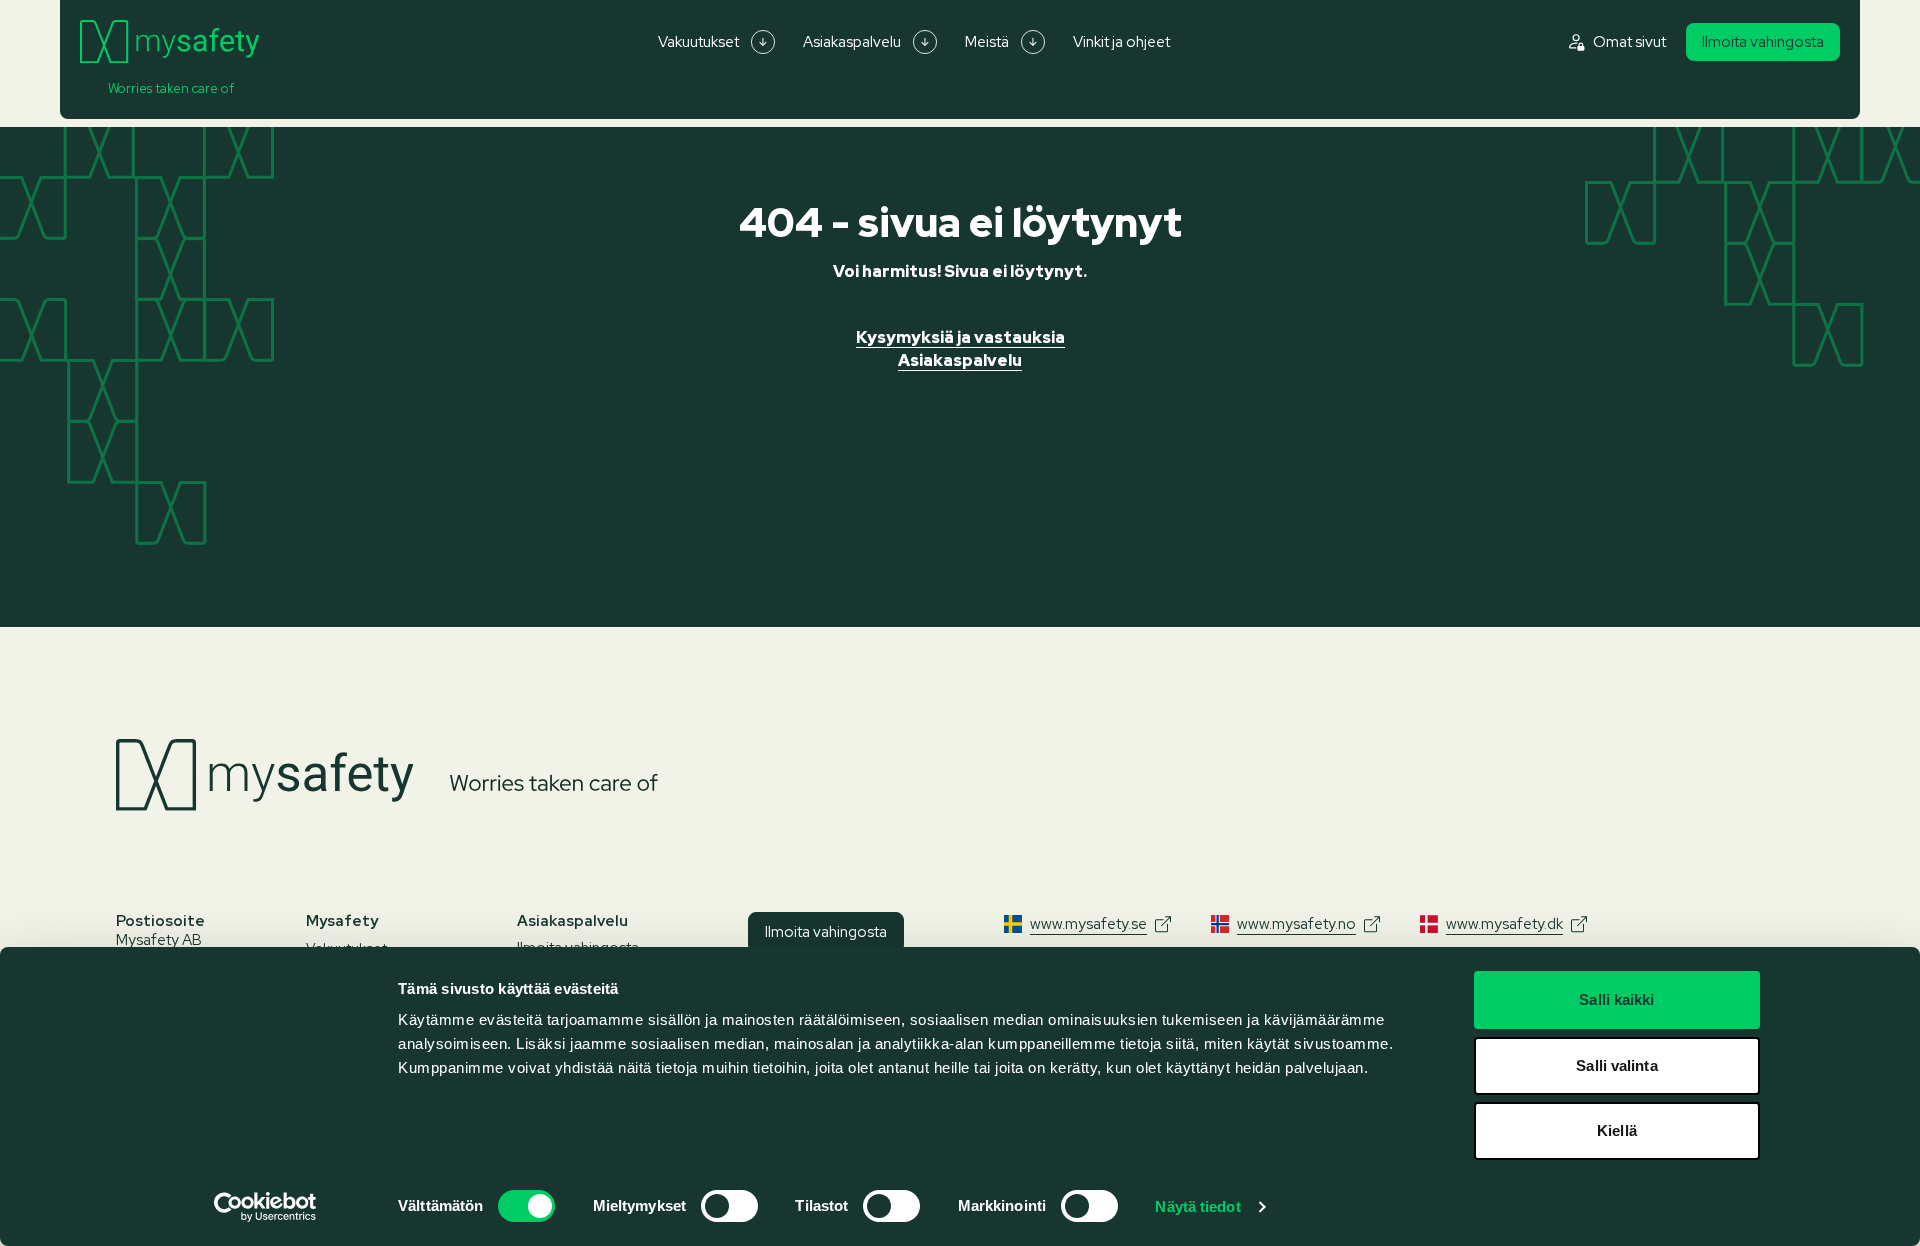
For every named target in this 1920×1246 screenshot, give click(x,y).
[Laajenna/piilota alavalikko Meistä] (1033, 42)
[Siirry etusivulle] (169, 42)
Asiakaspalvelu (852, 42)
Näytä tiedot (1197, 1206)
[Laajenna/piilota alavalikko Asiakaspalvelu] (925, 42)
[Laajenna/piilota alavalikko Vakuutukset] (763, 42)
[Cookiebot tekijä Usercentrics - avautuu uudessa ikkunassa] (265, 1207)
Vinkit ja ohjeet (1121, 42)
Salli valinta (1616, 1065)
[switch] (729, 1206)
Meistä (987, 42)
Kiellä (1617, 1130)
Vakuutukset (698, 42)
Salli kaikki (1616, 999)
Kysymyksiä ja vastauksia (960, 337)
